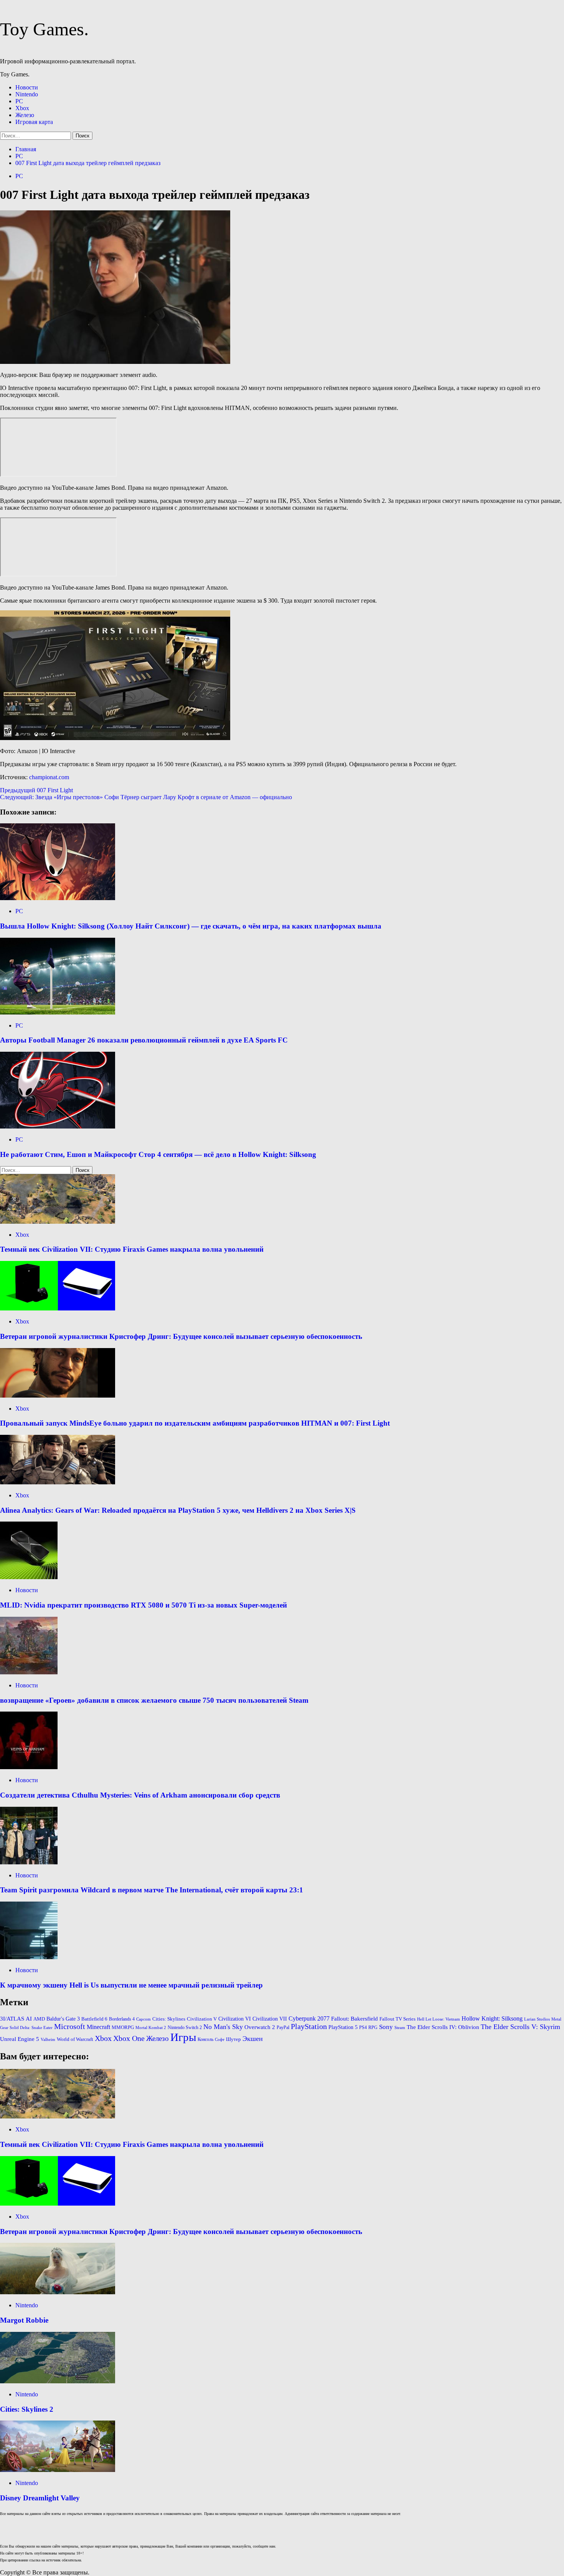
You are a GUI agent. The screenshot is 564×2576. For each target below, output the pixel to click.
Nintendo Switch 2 (185, 2027)
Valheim (48, 2040)
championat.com (49, 777)
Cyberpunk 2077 (309, 2018)
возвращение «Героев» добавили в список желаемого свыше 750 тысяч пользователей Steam (154, 1700)
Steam (400, 2028)
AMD (39, 2019)
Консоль (205, 2039)
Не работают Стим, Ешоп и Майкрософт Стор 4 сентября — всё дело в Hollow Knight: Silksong (158, 1154)
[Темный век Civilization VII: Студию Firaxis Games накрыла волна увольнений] (58, 1222)
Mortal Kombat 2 (151, 2028)
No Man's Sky (223, 2027)
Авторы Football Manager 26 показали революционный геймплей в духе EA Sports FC (144, 1040)
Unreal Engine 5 (20, 2039)
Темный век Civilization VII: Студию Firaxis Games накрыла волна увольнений (132, 1249)
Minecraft (98, 2027)
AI (29, 2019)
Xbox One (129, 2038)
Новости (27, 87)
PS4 (363, 2027)
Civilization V (202, 2019)
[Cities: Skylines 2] (58, 2381)
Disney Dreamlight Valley (40, 2498)
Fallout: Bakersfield (355, 2019)
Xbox (22, 108)
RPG (373, 2027)
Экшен (253, 2039)
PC (19, 101)
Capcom (143, 2019)
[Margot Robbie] (58, 2292)
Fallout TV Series (397, 2019)
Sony (386, 2027)
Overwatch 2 (260, 2027)
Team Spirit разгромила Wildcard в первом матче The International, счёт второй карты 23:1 (152, 1890)
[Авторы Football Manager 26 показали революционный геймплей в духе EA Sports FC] (58, 1012)
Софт (220, 2040)
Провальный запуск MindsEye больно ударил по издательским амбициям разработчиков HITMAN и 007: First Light (195, 1423)
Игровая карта (34, 122)
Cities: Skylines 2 (27, 2409)
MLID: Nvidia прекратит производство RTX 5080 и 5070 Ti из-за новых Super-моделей (143, 1605)
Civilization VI (235, 2019)
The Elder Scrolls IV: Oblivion (443, 2027)
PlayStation (309, 2026)
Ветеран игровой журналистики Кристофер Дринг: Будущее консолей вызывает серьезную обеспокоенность (181, 1336)
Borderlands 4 (122, 2019)
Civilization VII (270, 2019)
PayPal (283, 2027)
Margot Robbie (24, 2320)
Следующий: (146, 797)
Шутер (233, 2039)
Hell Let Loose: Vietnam (439, 2019)
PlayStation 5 (343, 2027)
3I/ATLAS (12, 2019)
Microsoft (70, 2026)
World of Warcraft (75, 2039)
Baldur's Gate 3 (63, 2019)
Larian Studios (537, 2019)
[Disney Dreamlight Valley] (58, 2470)
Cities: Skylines (169, 2019)
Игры (183, 2037)
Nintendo (27, 94)
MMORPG (123, 2027)
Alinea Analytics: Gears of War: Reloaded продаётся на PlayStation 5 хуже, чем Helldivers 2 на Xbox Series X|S (178, 1510)
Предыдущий (36, 790)
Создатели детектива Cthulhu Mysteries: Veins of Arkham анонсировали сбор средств (140, 1795)
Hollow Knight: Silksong (492, 2018)
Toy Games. (44, 29)
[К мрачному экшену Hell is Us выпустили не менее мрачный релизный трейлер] (29, 1957)
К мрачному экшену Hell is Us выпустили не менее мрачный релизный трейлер (131, 1985)
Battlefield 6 (94, 2019)
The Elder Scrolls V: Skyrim (520, 2027)
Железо (25, 115)
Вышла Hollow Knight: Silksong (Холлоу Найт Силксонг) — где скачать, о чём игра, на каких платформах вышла (191, 926)
